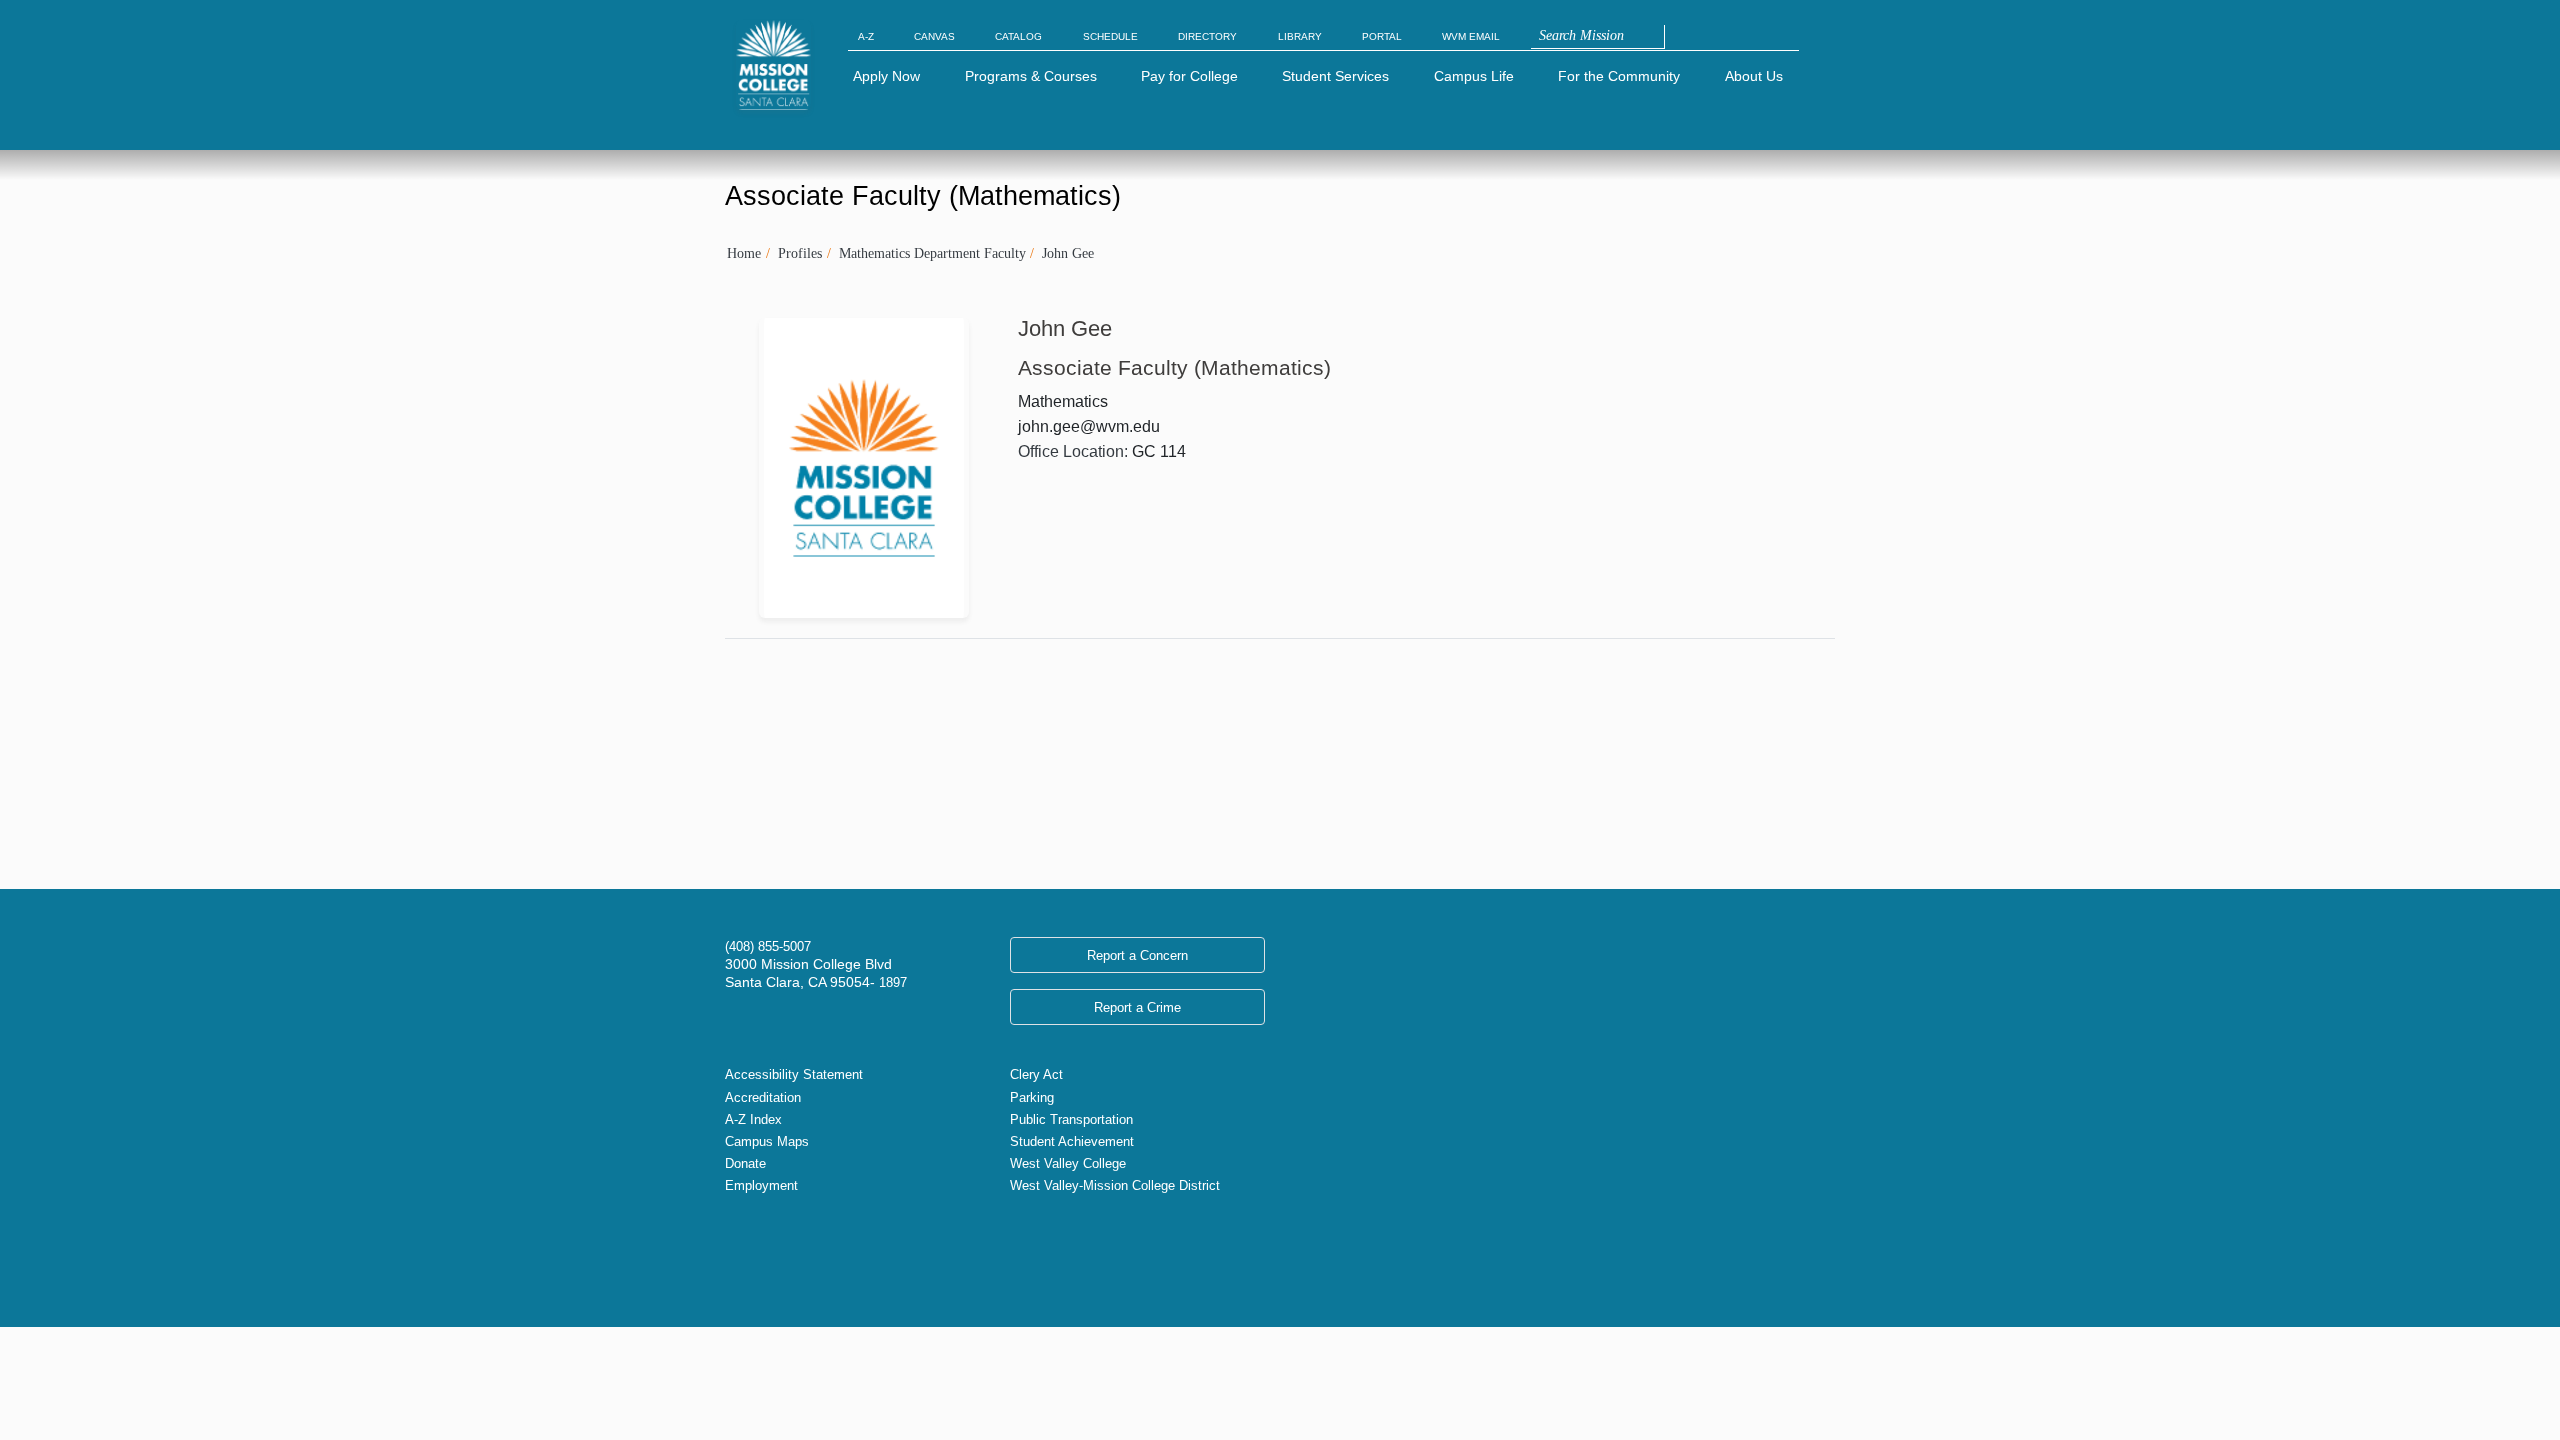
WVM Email (1471, 36)
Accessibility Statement (794, 1074)
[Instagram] (765, 1247)
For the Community (1619, 76)
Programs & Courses (1031, 76)
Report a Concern (1137, 955)
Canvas (934, 36)
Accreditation (763, 1097)
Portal (1382, 36)
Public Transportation (1071, 1119)
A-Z (866, 36)
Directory (1207, 36)
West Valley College (1068, 1163)
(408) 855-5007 (768, 946)
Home (744, 252)
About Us (1754, 76)
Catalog (1018, 36)
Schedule (1110, 36)
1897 (891, 982)
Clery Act (1036, 1074)
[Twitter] (733, 1247)
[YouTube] (781, 1247)
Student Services (1335, 76)
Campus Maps (767, 1141)
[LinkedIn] (797, 1247)
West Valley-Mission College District (1115, 1185)
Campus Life (1474, 76)
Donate (745, 1163)
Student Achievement (1072, 1141)
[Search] (1675, 37)
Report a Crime (1137, 1007)
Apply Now (886, 76)
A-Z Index (753, 1119)
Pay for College (1189, 76)
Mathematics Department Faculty (932, 252)
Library (1300, 36)
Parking (1032, 1097)
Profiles (800, 252)
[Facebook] (749, 1247)
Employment (761, 1185)
